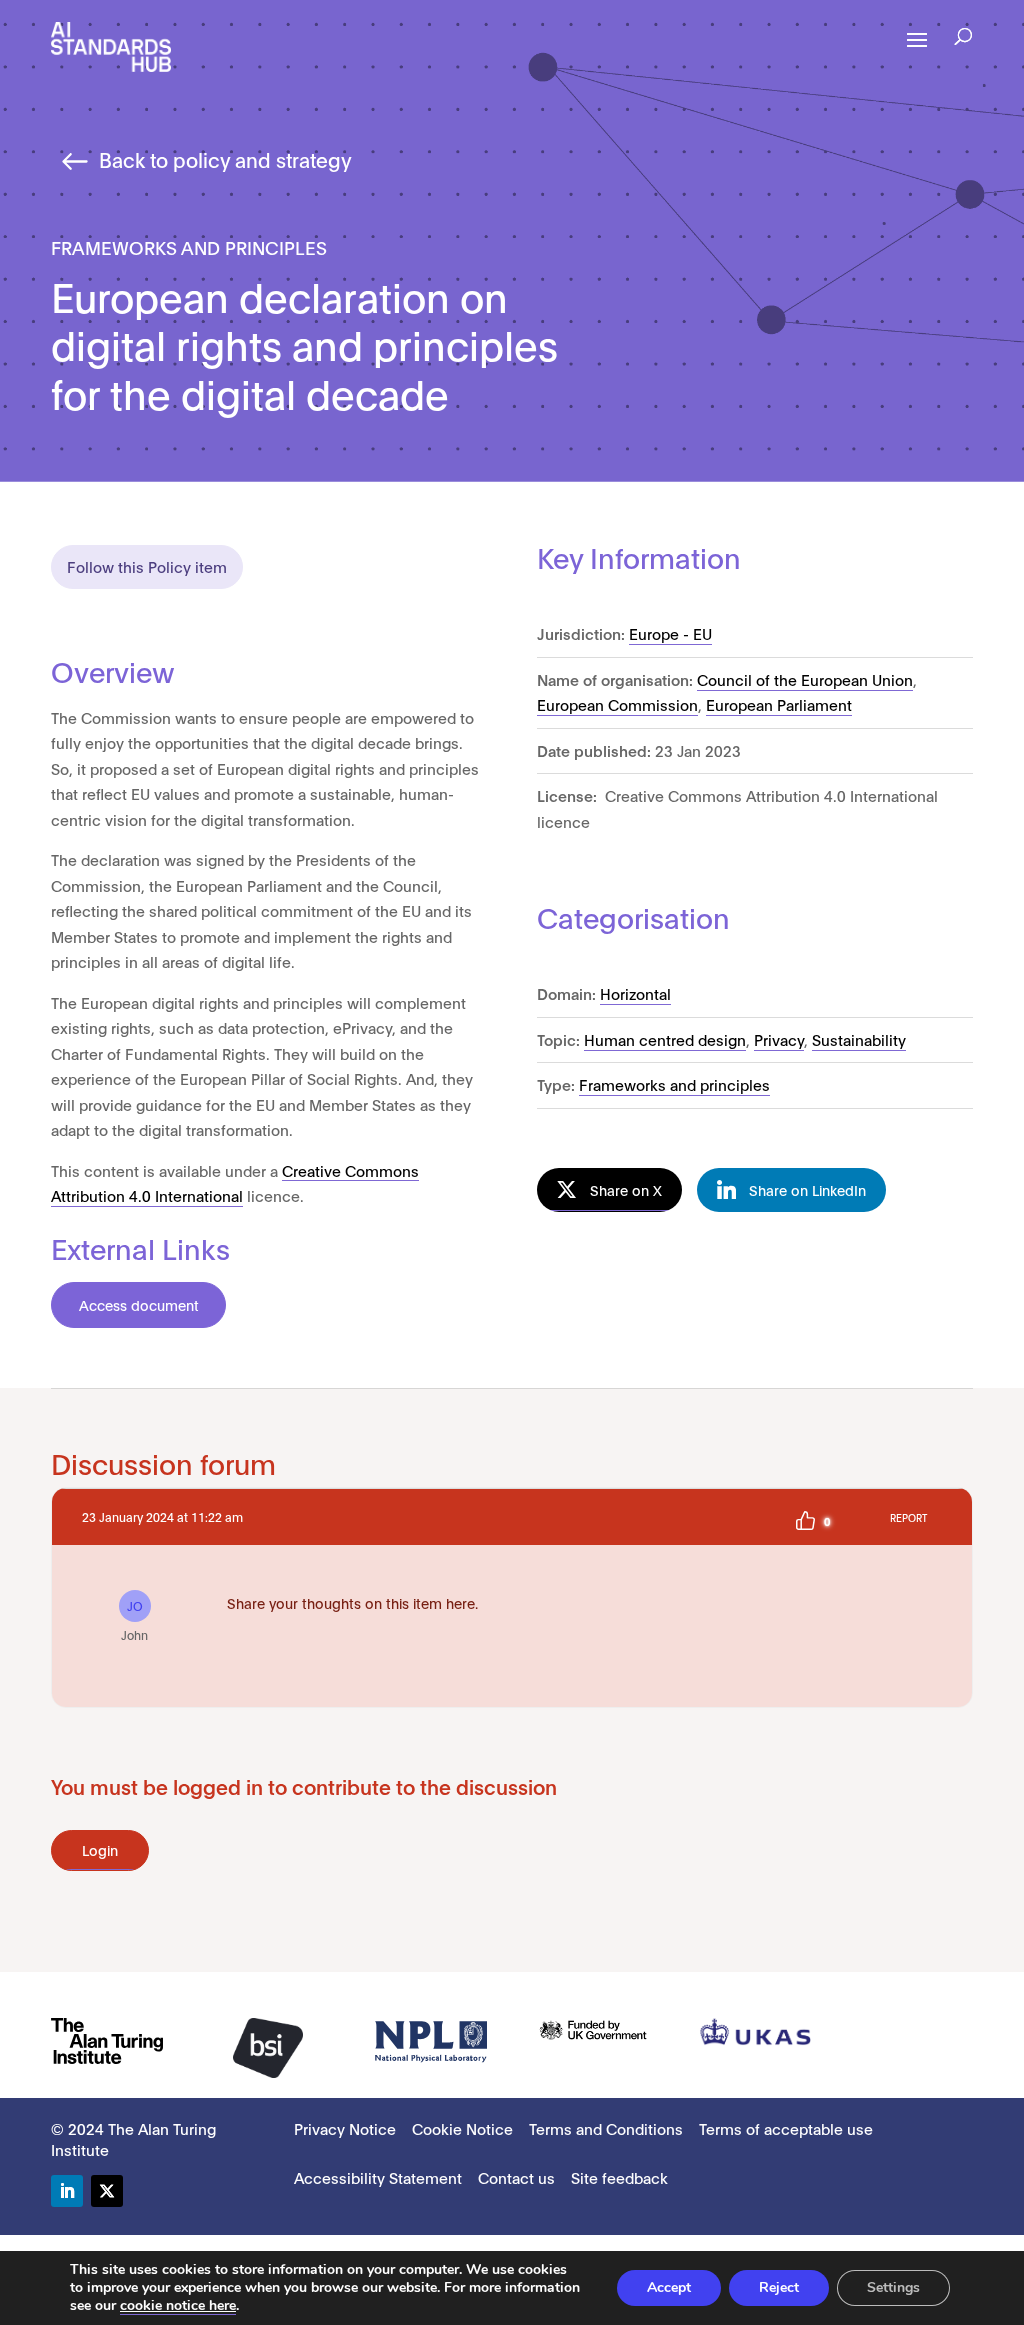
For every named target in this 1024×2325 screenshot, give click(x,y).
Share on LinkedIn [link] (807, 1189)
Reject (779, 2287)
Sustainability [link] (859, 1039)
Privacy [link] (779, 1039)
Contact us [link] (516, 2177)
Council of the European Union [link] (805, 679)
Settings (893, 2287)
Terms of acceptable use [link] (786, 2128)
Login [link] (100, 1849)
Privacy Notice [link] (345, 2128)
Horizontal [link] (635, 993)
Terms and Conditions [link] (606, 2128)
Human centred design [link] (665, 1039)
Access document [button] (139, 1304)
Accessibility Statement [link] (378, 2177)
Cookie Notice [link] (462, 2128)
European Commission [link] (617, 704)
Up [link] (805, 1521)
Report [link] (908, 1517)
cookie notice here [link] (178, 2305)
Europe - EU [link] (670, 633)
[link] (111, 45)
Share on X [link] (626, 1189)
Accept (669, 2287)
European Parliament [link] (779, 704)
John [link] (134, 1620)
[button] (963, 39)
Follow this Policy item (147, 566)
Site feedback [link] (619, 2177)
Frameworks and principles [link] (674, 1084)
